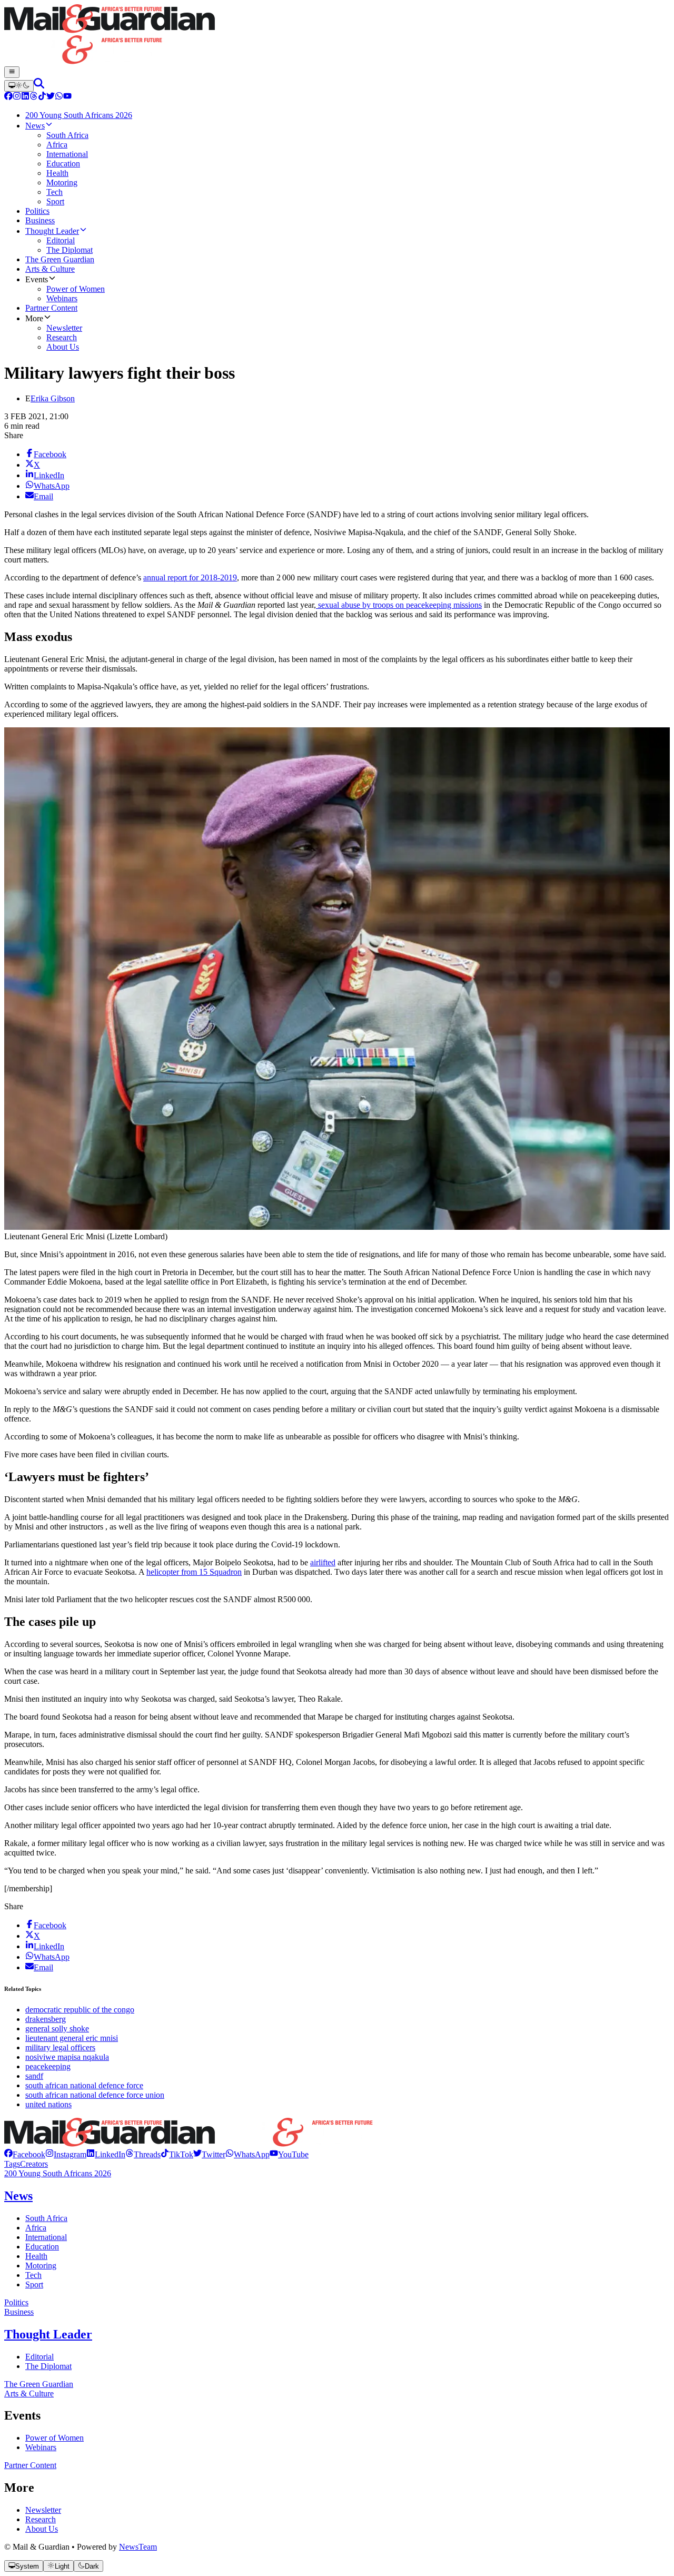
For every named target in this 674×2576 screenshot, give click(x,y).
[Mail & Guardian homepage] (337, 35)
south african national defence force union (95, 2095)
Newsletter (43, 2510)
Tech (33, 2275)
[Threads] (34, 97)
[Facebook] (8, 97)
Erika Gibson (53, 398)
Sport (34, 2284)
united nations (48, 2104)
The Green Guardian (39, 2384)
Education (42, 2247)
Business (19, 2312)
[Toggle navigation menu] (12, 72)
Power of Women (54, 2438)
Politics (16, 2302)
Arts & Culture (29, 2394)
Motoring (41, 2266)
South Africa (46, 2218)
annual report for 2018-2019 (190, 578)
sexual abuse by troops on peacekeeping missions (399, 605)
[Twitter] (51, 97)
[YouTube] (67, 97)
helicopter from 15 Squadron (194, 1572)
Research (41, 2519)
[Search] (39, 86)
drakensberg (46, 2019)
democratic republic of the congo (80, 2010)
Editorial (39, 2357)
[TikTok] (42, 97)
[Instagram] (17, 97)
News (18, 2196)
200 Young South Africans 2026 (58, 2173)
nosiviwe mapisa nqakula (67, 2057)
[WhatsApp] (59, 97)
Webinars (41, 2447)
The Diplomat (48, 2366)
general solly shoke (57, 2029)
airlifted (323, 1562)
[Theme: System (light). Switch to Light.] (19, 86)
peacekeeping (48, 2066)
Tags (12, 2164)
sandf (34, 2076)
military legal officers (60, 2047)
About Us (42, 2529)
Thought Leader (48, 2334)
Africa (36, 2228)
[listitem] (25, 2154)
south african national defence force (84, 2085)
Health (36, 2256)
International (46, 2237)
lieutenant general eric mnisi (72, 2038)
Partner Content (30, 2465)
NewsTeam (138, 2547)
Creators (34, 2164)
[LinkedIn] (25, 97)
